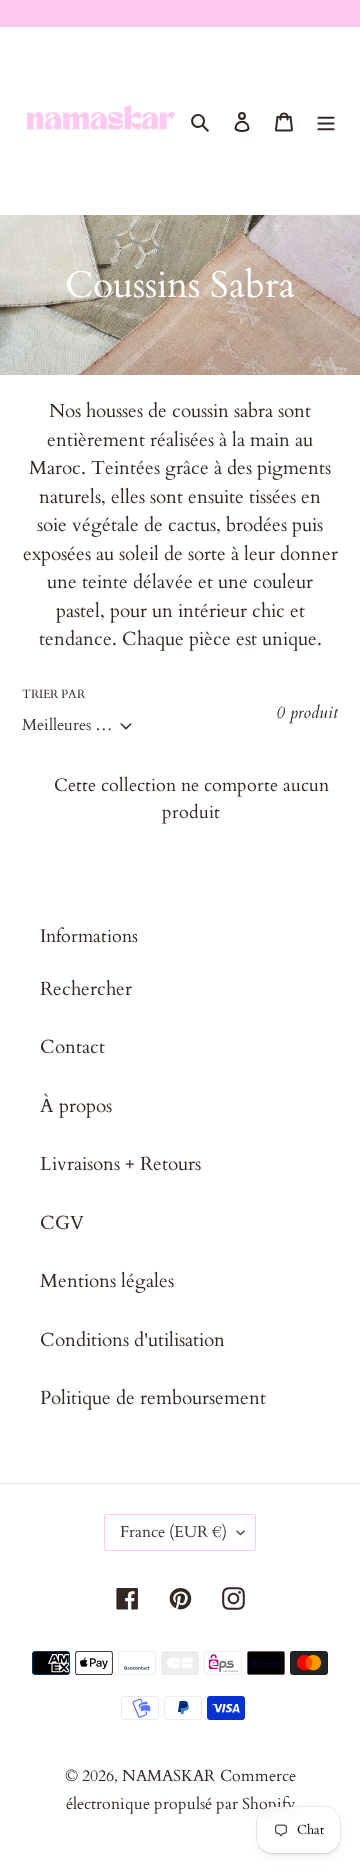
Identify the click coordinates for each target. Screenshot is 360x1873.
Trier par (53, 694)
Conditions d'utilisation (132, 1340)
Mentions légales (107, 1281)
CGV (62, 1223)
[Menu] (326, 120)
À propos (76, 1106)
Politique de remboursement (153, 1398)
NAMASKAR (168, 1776)
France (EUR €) (173, 1532)
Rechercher (86, 989)
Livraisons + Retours (120, 1164)
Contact (72, 1047)
